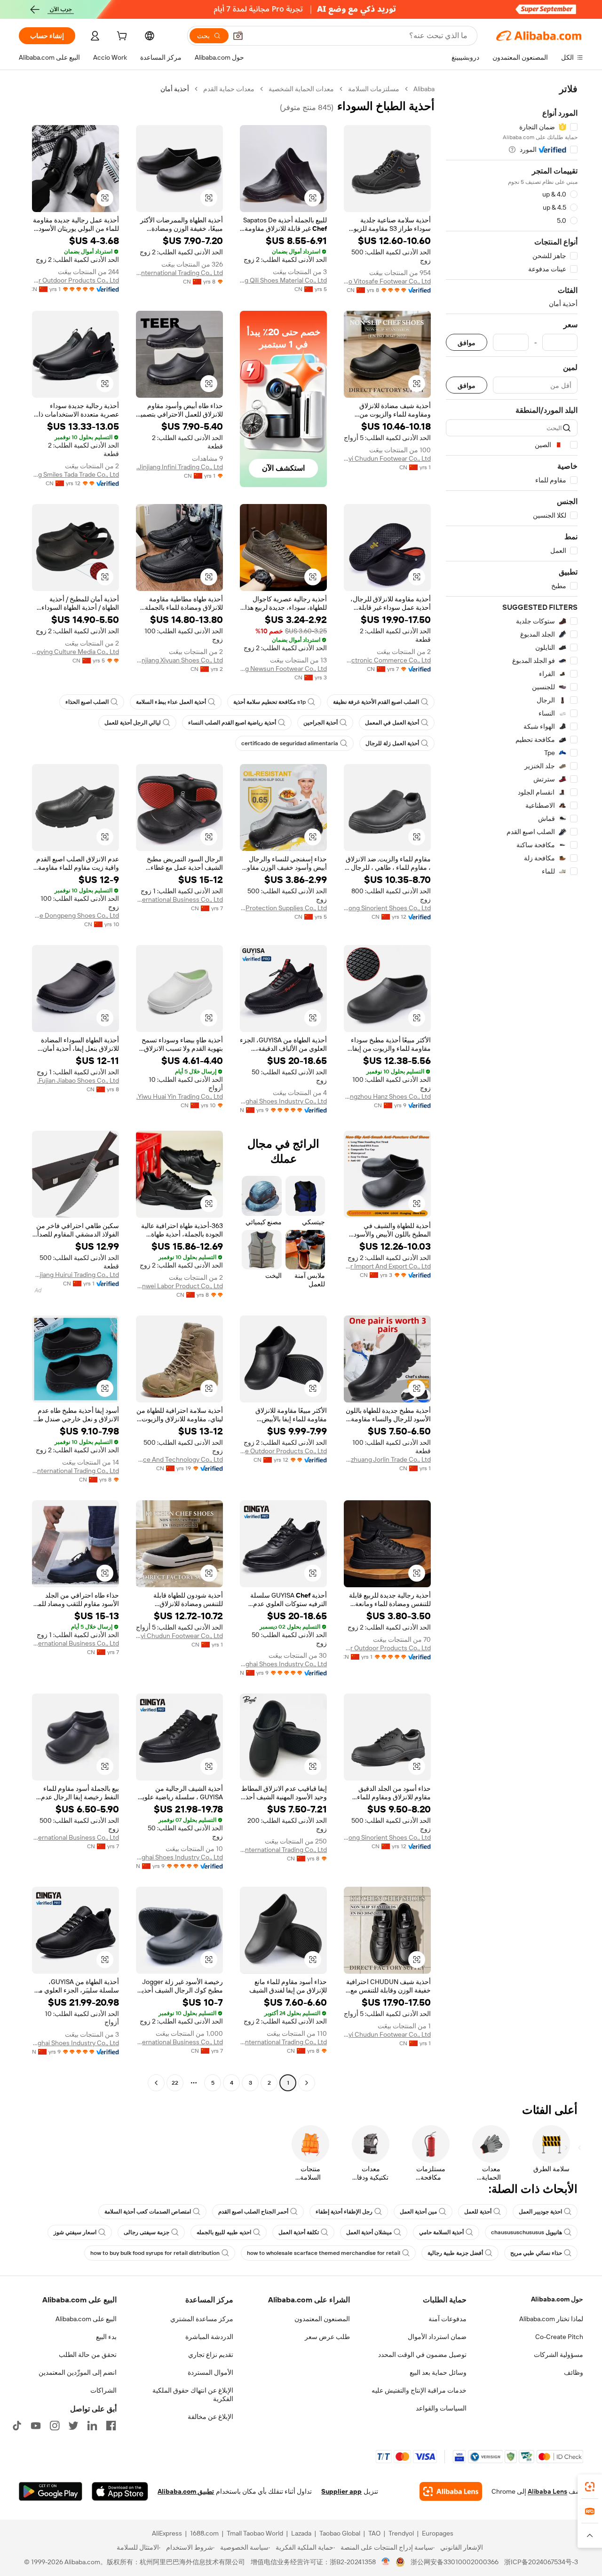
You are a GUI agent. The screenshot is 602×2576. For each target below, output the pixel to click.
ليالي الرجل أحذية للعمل (133, 723)
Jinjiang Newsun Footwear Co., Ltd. (283, 669)
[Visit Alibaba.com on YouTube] (36, 2426)
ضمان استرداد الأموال (437, 2337)
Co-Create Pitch (559, 2337)
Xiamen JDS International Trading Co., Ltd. (179, 273)
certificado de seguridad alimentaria (290, 743)
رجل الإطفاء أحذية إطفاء (344, 2212)
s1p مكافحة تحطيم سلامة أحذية (269, 702)
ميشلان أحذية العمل (369, 2232)
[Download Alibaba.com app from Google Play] (51, 2491)
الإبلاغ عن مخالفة (210, 2417)
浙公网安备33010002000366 (455, 2562)
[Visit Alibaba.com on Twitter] (73, 2426)
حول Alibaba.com (557, 2299)
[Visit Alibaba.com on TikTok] (17, 2426)
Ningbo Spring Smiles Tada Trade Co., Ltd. (75, 474)
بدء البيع (106, 2337)
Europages (438, 2533)
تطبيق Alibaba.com (186, 2491)
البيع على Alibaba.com (86, 2319)
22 (175, 2083)
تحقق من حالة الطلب (88, 2355)
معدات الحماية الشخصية (301, 89)
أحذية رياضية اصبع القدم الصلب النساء (232, 723)
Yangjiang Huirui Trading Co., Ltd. (75, 1275)
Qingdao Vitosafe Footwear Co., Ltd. (387, 281)
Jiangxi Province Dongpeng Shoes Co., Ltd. (75, 915)
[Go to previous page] (307, 2083)
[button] (238, 36)
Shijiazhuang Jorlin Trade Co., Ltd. (387, 1459)
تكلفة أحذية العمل (299, 2232)
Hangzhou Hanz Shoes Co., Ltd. (387, 1096)
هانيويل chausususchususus (527, 2232)
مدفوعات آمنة (448, 2319)
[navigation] (512, 1087)
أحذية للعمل (478, 2212)
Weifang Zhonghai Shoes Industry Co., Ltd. (283, 1101)
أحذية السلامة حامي (441, 2232)
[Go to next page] (156, 2083)
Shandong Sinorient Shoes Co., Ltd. (387, 908)
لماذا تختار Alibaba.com (551, 2319)
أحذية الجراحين (321, 723)
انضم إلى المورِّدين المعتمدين (78, 2372)
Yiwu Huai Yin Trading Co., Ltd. (180, 1096)
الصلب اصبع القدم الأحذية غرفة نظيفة (376, 702)
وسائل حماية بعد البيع (438, 2372)
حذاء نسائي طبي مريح (536, 2253)
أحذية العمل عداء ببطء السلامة (171, 702)
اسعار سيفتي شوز (75, 2232)
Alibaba (424, 89)
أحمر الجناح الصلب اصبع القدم (253, 2212)
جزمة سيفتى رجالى (147, 2232)
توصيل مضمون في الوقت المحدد (422, 2355)
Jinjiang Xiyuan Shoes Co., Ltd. (179, 660)
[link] (590, 2487)
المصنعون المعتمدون (322, 2319)
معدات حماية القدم (229, 89)
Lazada (301, 2533)
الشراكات (103, 2390)
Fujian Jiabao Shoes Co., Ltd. (78, 1080)
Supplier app (341, 2491)
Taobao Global (340, 2533)
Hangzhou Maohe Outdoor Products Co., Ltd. (283, 1451)
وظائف (574, 2372)
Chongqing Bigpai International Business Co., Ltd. (179, 899)
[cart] (121, 37)
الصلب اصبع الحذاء (87, 702)
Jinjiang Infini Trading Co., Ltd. (180, 467)
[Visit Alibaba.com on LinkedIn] (92, 2426)
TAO (374, 2533)
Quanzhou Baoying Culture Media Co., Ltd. (75, 652)
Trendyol (401, 2533)
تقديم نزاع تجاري (211, 2355)
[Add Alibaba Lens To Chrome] (451, 2491)
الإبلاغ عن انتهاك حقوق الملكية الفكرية (193, 2395)
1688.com (204, 2533)
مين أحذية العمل (418, 2212)
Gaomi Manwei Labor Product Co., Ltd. (179, 1286)
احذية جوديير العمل (540, 2212)
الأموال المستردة (210, 2372)
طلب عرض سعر (327, 2337)
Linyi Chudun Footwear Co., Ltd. (387, 458)
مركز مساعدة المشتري (202, 2319)
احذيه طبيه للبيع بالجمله (224, 2232)
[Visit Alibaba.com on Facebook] (111, 2426)
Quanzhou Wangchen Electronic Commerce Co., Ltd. (387, 660)
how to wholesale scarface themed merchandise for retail (324, 2253)
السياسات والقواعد (441, 2408)
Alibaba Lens (547, 2491)
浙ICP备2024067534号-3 (541, 2562)
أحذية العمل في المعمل (392, 723)
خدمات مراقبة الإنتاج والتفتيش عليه (419, 2390)
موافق (467, 343)
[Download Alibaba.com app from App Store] (120, 2491)
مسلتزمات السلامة (374, 89)
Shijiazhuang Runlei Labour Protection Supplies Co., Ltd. (283, 908)
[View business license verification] (386, 2562)
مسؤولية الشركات (558, 2355)
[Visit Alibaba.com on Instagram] (55, 2426)
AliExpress (167, 2533)
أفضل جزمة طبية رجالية (455, 2253)
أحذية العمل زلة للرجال (392, 743)
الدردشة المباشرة (209, 2337)
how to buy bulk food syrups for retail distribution (155, 2253)
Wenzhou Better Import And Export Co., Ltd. (387, 1266)
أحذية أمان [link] (175, 89)
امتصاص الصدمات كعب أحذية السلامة (148, 2212)
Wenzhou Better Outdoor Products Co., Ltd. (75, 280)
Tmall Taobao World (255, 2533)
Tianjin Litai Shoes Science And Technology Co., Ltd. (179, 1459)
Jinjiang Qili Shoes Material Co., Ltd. (283, 280)
